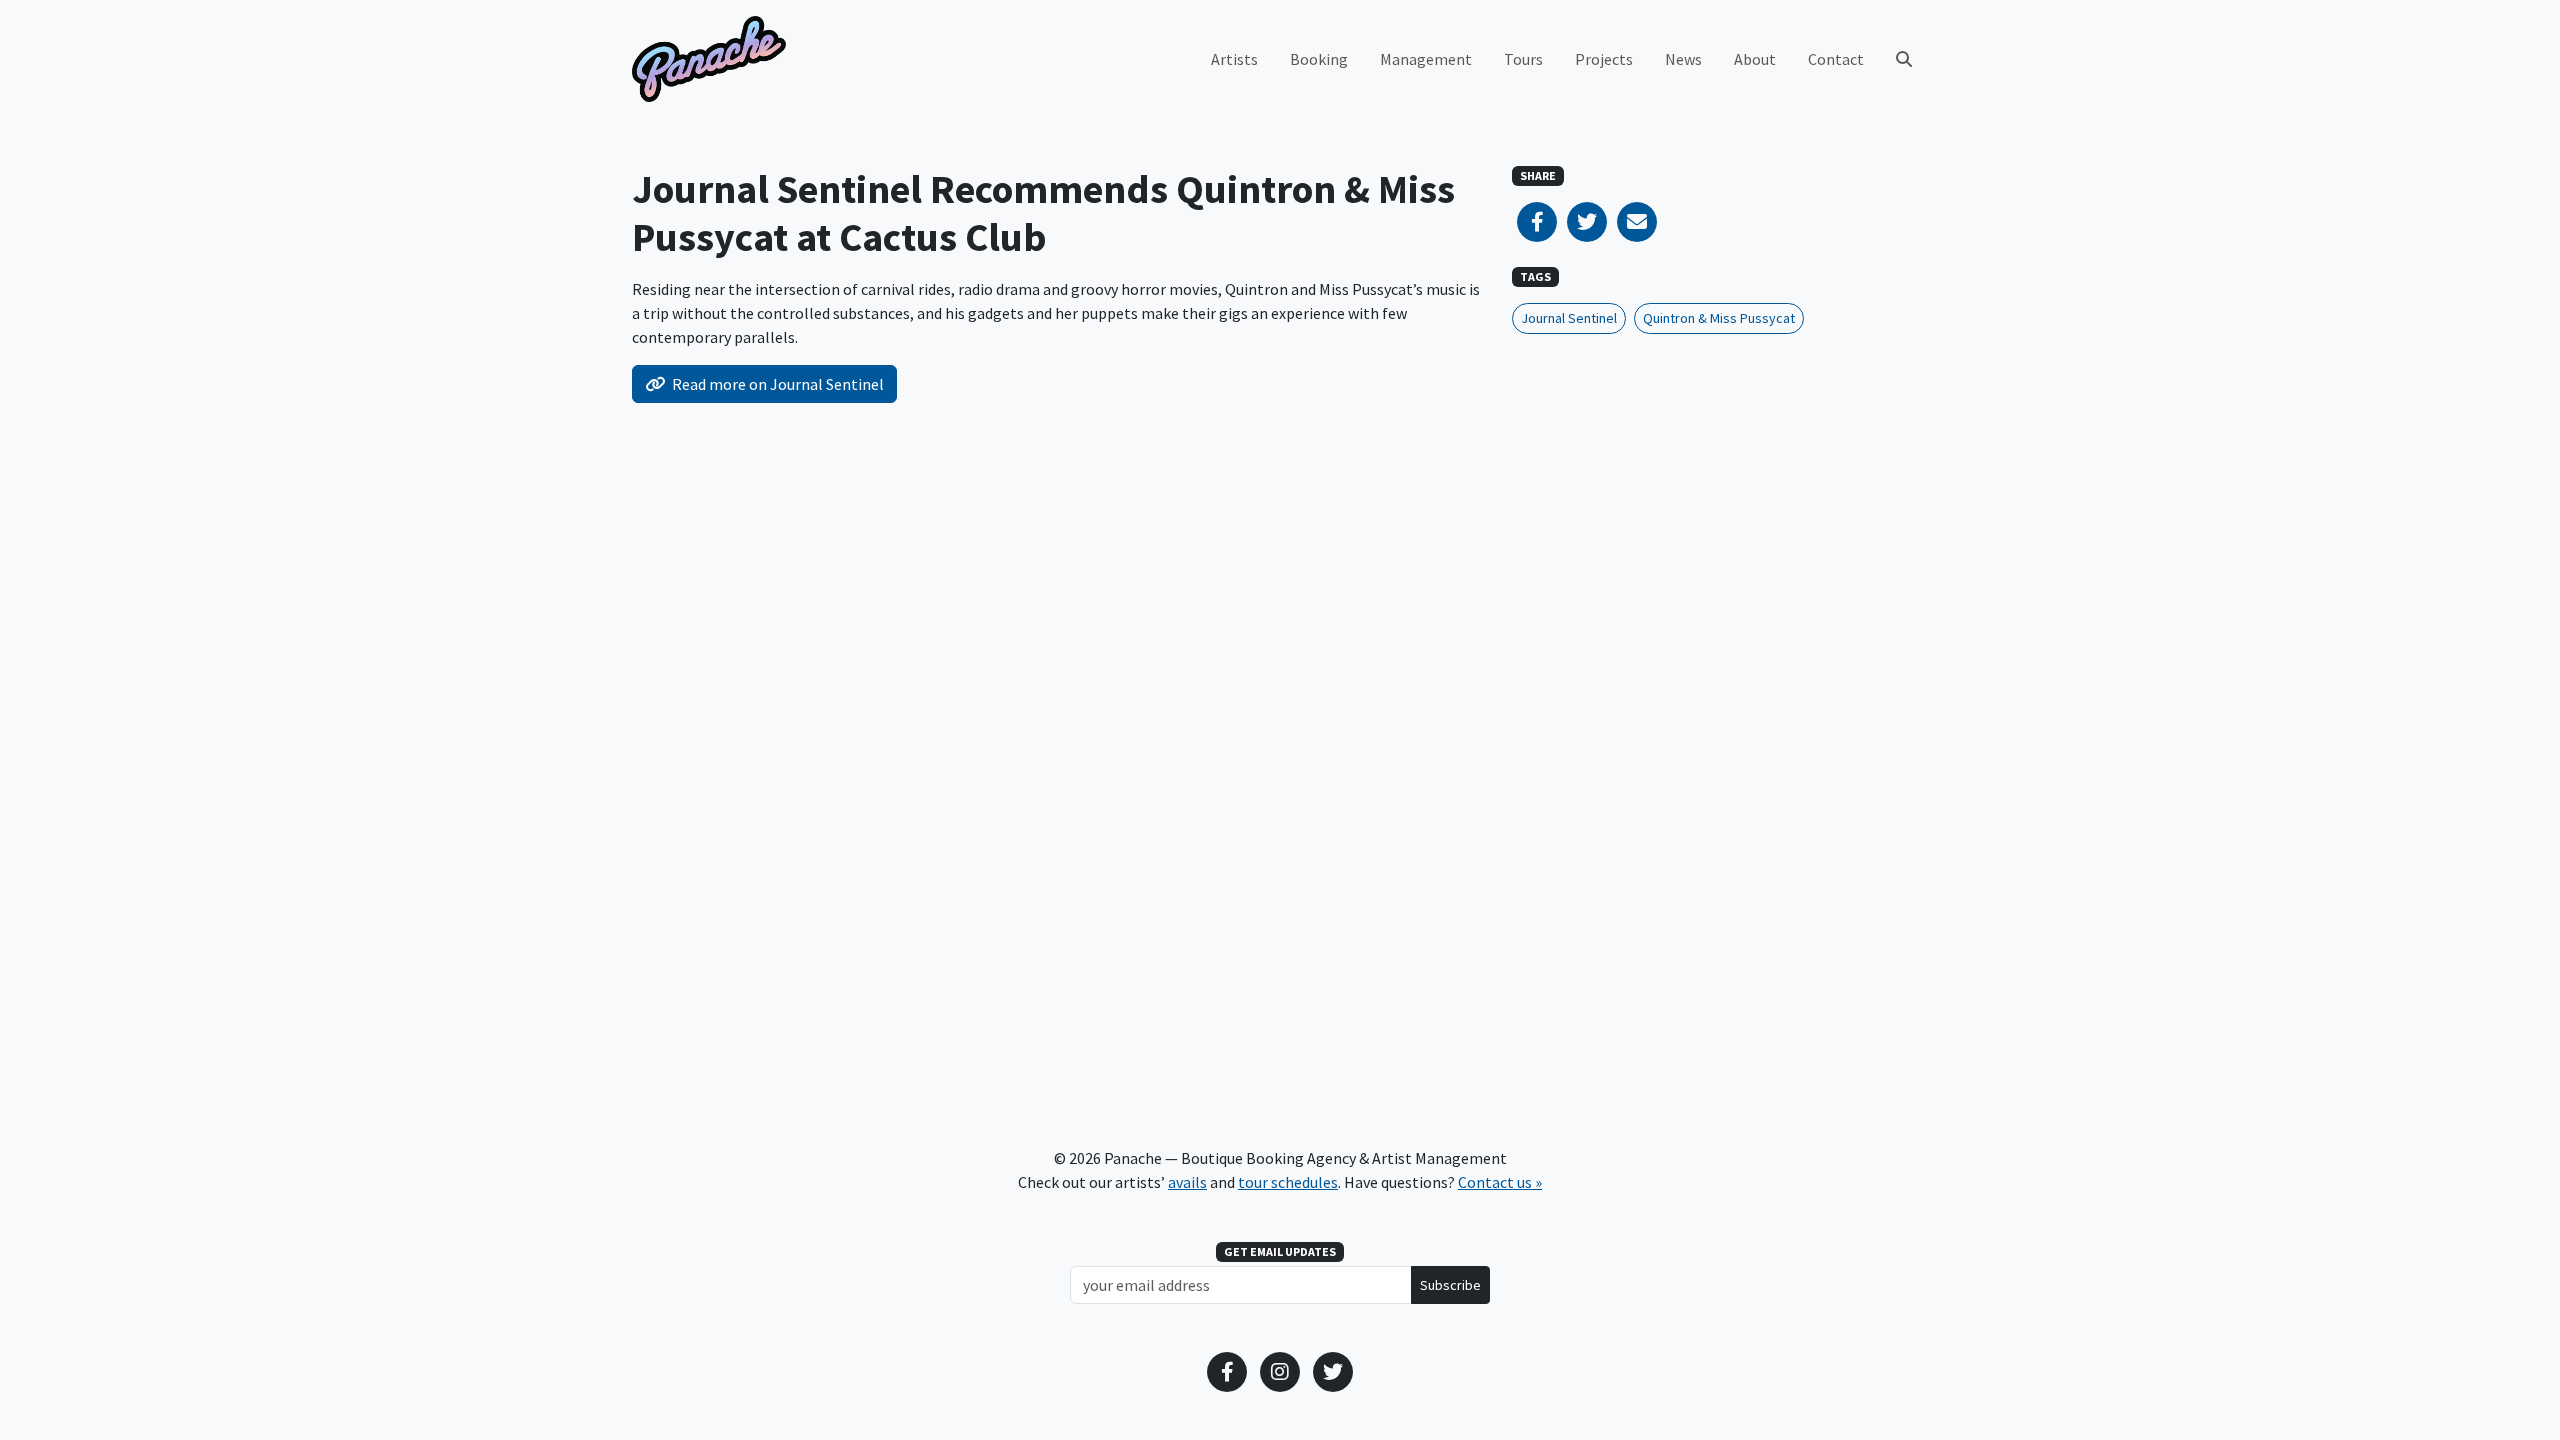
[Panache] (709, 59)
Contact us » (1500, 1182)
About (1755, 59)
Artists (1234, 59)
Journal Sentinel (1569, 318)
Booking (1319, 59)
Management (1426, 59)
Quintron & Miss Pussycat (1719, 318)
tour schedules (1288, 1182)
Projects (1604, 59)
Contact (1836, 59)
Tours (1523, 59)
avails (1187, 1182)
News (1683, 59)
